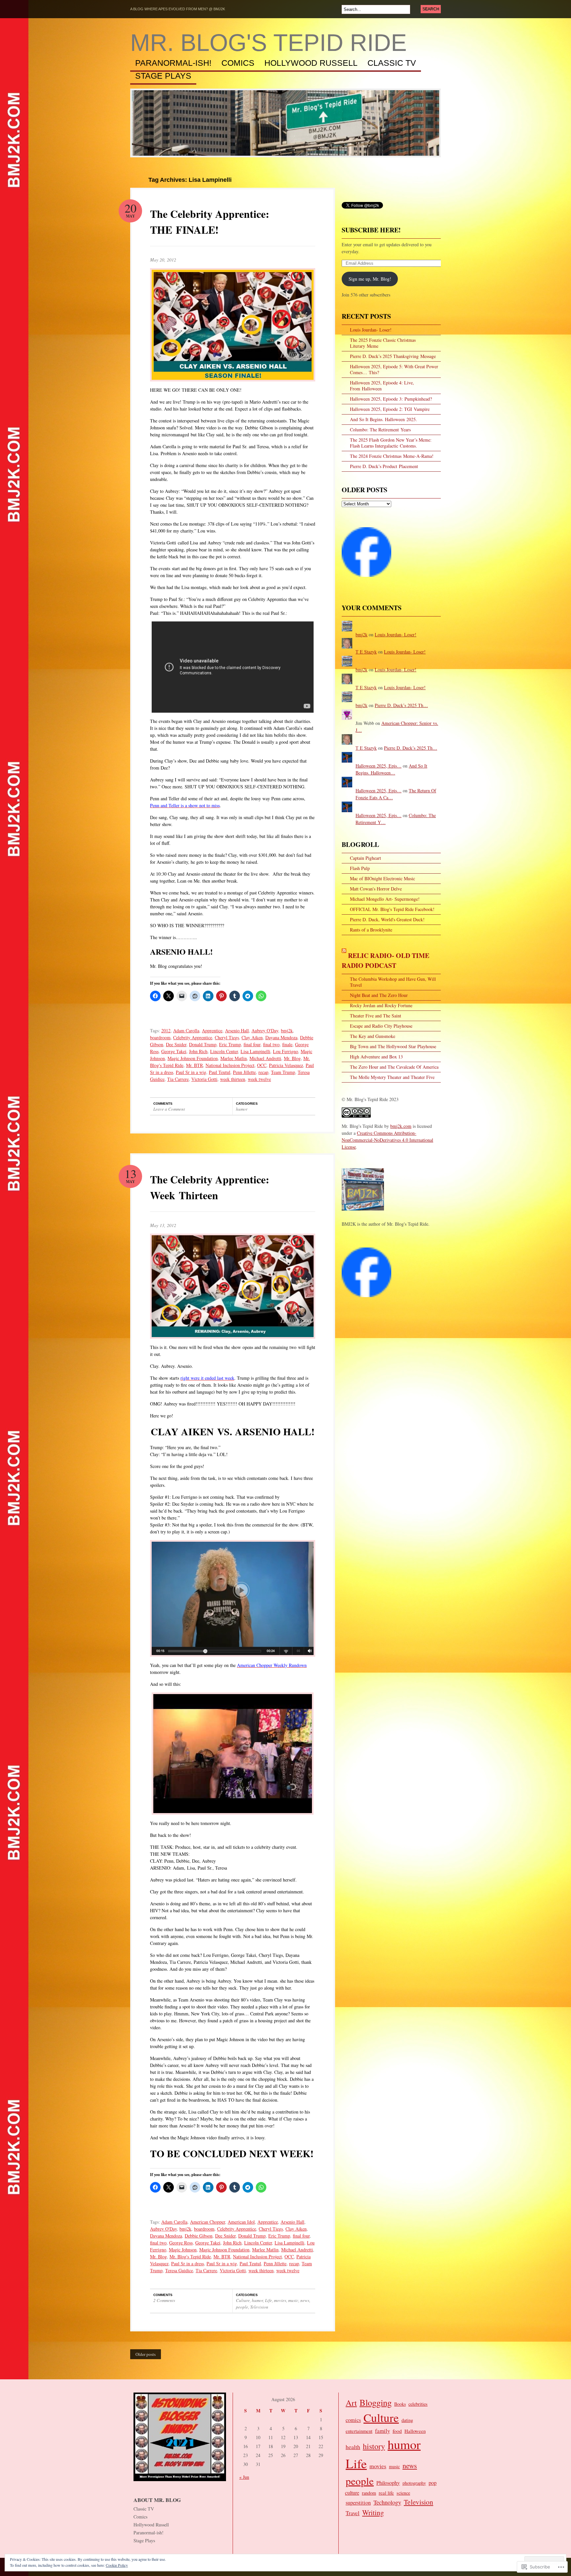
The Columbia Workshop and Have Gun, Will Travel (393, 982)
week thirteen (233, 1079)
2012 (166, 1030)
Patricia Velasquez (286, 1065)
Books (400, 2404)
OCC (262, 1065)
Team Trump (283, 1072)
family (382, 2431)
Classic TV (392, 63)
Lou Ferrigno (285, 1051)
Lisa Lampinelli (255, 1051)
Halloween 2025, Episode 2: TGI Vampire (390, 409)
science (403, 2493)
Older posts (146, 2354)
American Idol (241, 2222)
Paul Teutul (220, 1072)
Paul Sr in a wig (191, 1072)
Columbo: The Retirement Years (380, 430)
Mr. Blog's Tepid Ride (268, 43)
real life (386, 2493)
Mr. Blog (292, 1058)
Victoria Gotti (204, 1079)
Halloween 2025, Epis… (379, 766)
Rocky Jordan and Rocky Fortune (381, 1005)
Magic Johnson (183, 2250)
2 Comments (164, 2300)
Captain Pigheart (365, 858)
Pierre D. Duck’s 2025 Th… (401, 705)
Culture (243, 2300)
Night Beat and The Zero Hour (379, 995)
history (374, 2446)
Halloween (415, 2431)
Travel (353, 2513)
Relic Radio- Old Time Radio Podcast (385, 960)
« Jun (244, 2477)
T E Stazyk (366, 652)
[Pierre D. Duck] (366, 1300)
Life (268, 2300)
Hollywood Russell (311, 63)
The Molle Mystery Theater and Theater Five (392, 1077)
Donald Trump (203, 1044)
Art (351, 2403)
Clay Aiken (252, 1037)
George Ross (181, 2243)
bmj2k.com (401, 1126)
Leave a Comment (169, 1109)
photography (414, 2483)
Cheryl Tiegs (227, 1037)
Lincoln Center (224, 1051)
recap (263, 1072)
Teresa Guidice (179, 2270)
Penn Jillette (244, 1072)
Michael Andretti (265, 1058)
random (369, 2493)
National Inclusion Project (230, 1065)
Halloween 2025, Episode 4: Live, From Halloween (382, 386)
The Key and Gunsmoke (373, 1036)
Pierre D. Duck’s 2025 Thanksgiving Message (393, 356)
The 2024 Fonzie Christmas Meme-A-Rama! (392, 456)
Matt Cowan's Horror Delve (376, 889)
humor (242, 1109)
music (293, 2300)
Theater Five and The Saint (376, 1016)
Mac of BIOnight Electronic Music (382, 878)
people (242, 2307)
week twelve (259, 1079)
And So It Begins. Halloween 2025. (383, 419)
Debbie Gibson (199, 2236)
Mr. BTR (194, 1065)
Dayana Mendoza (281, 1037)
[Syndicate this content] (344, 955)
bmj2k (287, 1030)
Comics (238, 63)
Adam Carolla (186, 1030)
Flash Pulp (360, 868)
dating (407, 2420)
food (397, 2431)
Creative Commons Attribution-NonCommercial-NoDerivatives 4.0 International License (387, 1140)
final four (252, 1044)
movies (280, 2300)
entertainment (359, 2431)
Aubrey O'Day (265, 1030)
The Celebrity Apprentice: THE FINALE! (210, 222)
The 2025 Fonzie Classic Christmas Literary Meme (383, 343)
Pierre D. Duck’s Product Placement (384, 466)
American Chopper (208, 2222)
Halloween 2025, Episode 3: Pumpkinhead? (391, 399)
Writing (373, 2512)
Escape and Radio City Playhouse (381, 1026)
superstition (358, 2503)
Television (259, 2307)
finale (287, 1044)
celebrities (418, 2404)
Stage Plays (163, 76)
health (353, 2447)
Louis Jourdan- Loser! (371, 330)
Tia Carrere (178, 1079)
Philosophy (388, 2483)
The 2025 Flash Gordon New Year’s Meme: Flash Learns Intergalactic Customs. (391, 443)
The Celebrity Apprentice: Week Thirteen (210, 1187)
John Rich (198, 1051)
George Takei (174, 1051)
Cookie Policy (117, 2565)
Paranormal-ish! (173, 63)
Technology (387, 2502)
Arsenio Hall (237, 1030)
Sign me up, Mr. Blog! (370, 279)
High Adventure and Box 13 (376, 1057)
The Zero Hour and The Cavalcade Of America (394, 1067)
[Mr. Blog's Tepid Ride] (366, 580)
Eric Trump (230, 1044)
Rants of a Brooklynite (371, 930)
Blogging (376, 2402)
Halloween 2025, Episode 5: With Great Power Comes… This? (394, 369)
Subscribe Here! (371, 230)
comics (353, 2420)
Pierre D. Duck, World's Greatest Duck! (387, 919)
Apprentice (212, 1030)
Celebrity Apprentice (193, 1037)
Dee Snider (176, 1044)
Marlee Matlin (234, 1058)
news (305, 2300)
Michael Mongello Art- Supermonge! (385, 899)
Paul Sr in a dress (188, 2263)
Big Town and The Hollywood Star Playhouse (393, 1046)
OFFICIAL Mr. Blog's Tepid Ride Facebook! (392, 909)
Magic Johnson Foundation (193, 1058)
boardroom (160, 1037)
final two (271, 1044)
